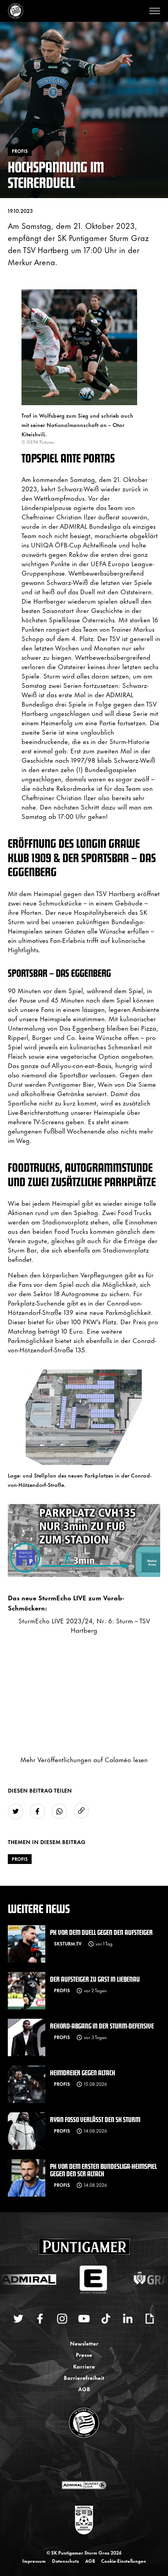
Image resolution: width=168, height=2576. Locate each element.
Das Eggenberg (82, 1028)
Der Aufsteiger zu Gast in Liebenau (95, 1979)
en (93, 2460)
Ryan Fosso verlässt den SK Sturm (95, 2119)
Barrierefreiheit (84, 2377)
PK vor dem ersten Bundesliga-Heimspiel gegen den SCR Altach (104, 2170)
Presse (84, 2354)
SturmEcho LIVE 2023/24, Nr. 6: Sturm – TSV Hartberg (84, 1625)
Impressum (34, 2561)
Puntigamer (64, 1084)
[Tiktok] (106, 2319)
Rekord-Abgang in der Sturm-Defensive (102, 2026)
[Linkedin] (128, 2319)
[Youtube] (84, 2319)
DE (76, 2460)
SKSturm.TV (68, 1944)
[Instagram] (62, 2319)
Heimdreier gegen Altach (83, 2072)
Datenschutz (65, 2561)
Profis (20, 1859)
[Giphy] (150, 2319)
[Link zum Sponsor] (84, 2485)
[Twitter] (18, 2319)
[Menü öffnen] (155, 11)
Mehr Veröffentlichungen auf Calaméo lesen (84, 1759)
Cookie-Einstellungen (124, 2561)
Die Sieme (141, 1084)
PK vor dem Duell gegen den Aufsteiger (101, 1932)
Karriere (84, 2366)
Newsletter (84, 2343)
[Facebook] (40, 2319)
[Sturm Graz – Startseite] (16, 11)
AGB (84, 2389)
